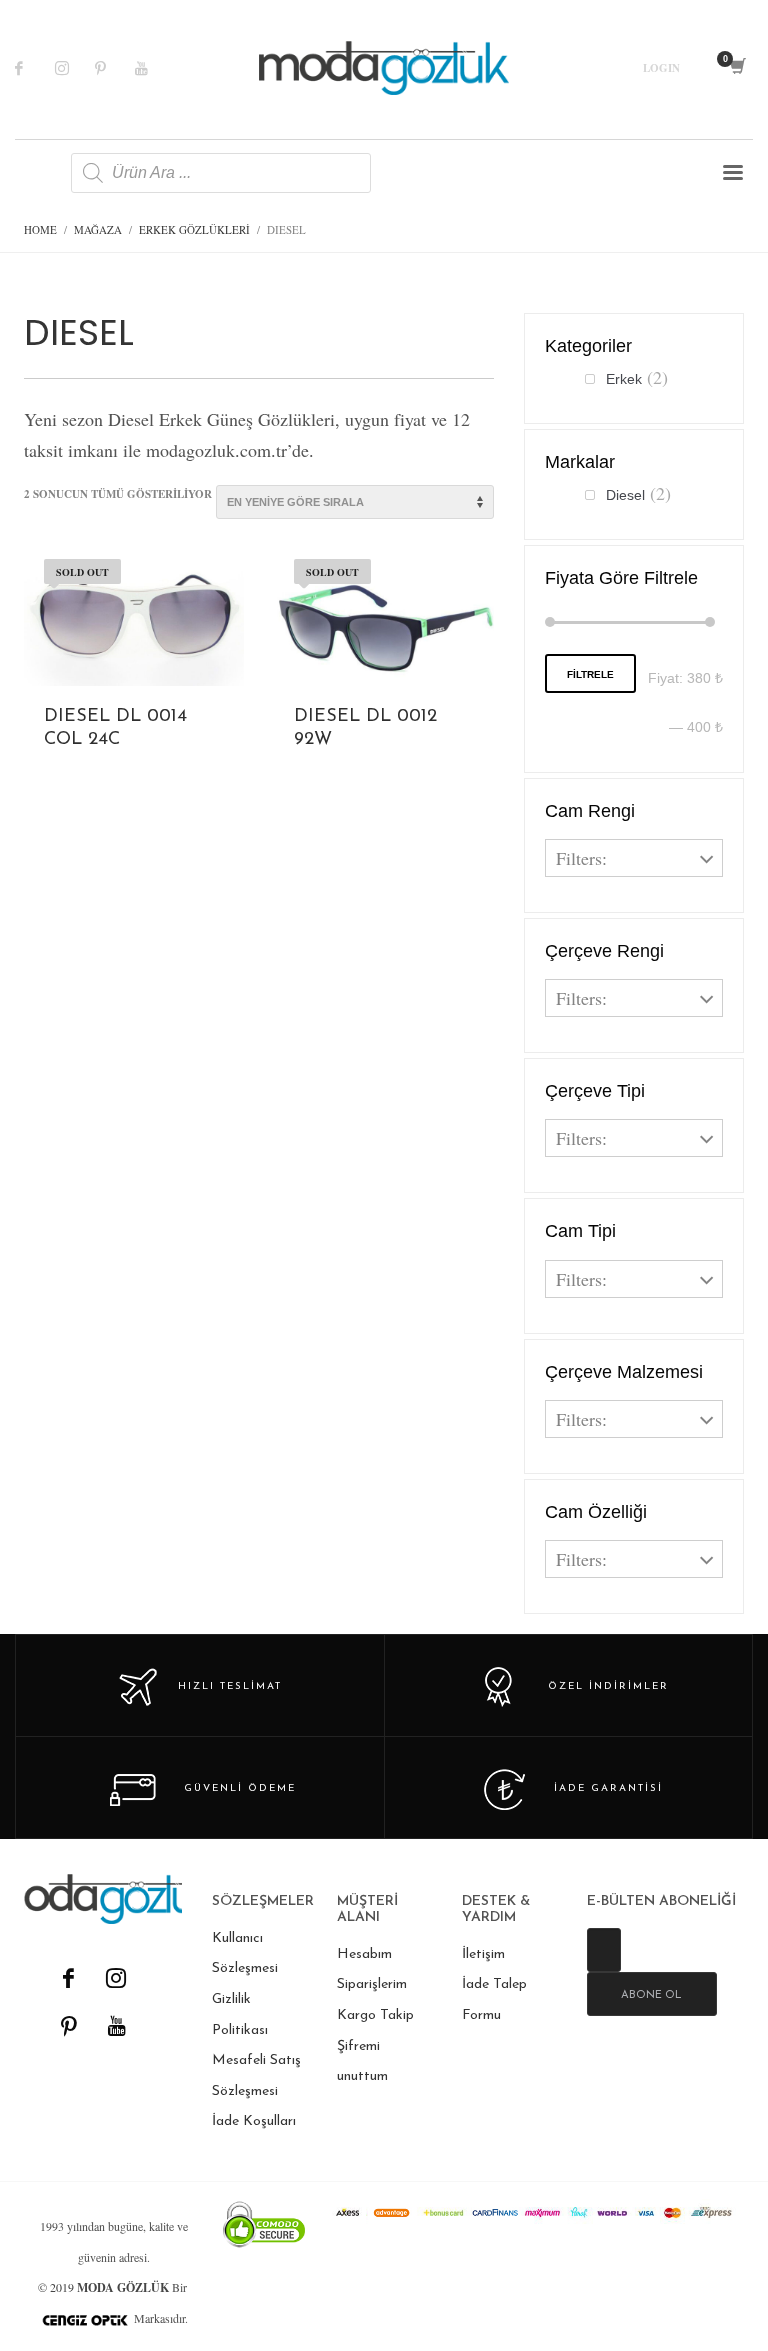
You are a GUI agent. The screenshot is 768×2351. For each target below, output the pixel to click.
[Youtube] (155, 68)
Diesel (625, 495)
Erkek (624, 379)
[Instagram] (75, 68)
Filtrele (590, 674)
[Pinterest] (115, 68)
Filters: (581, 858)
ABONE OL (651, 1995)
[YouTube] (116, 2026)
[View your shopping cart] (736, 68)
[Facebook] (35, 68)
